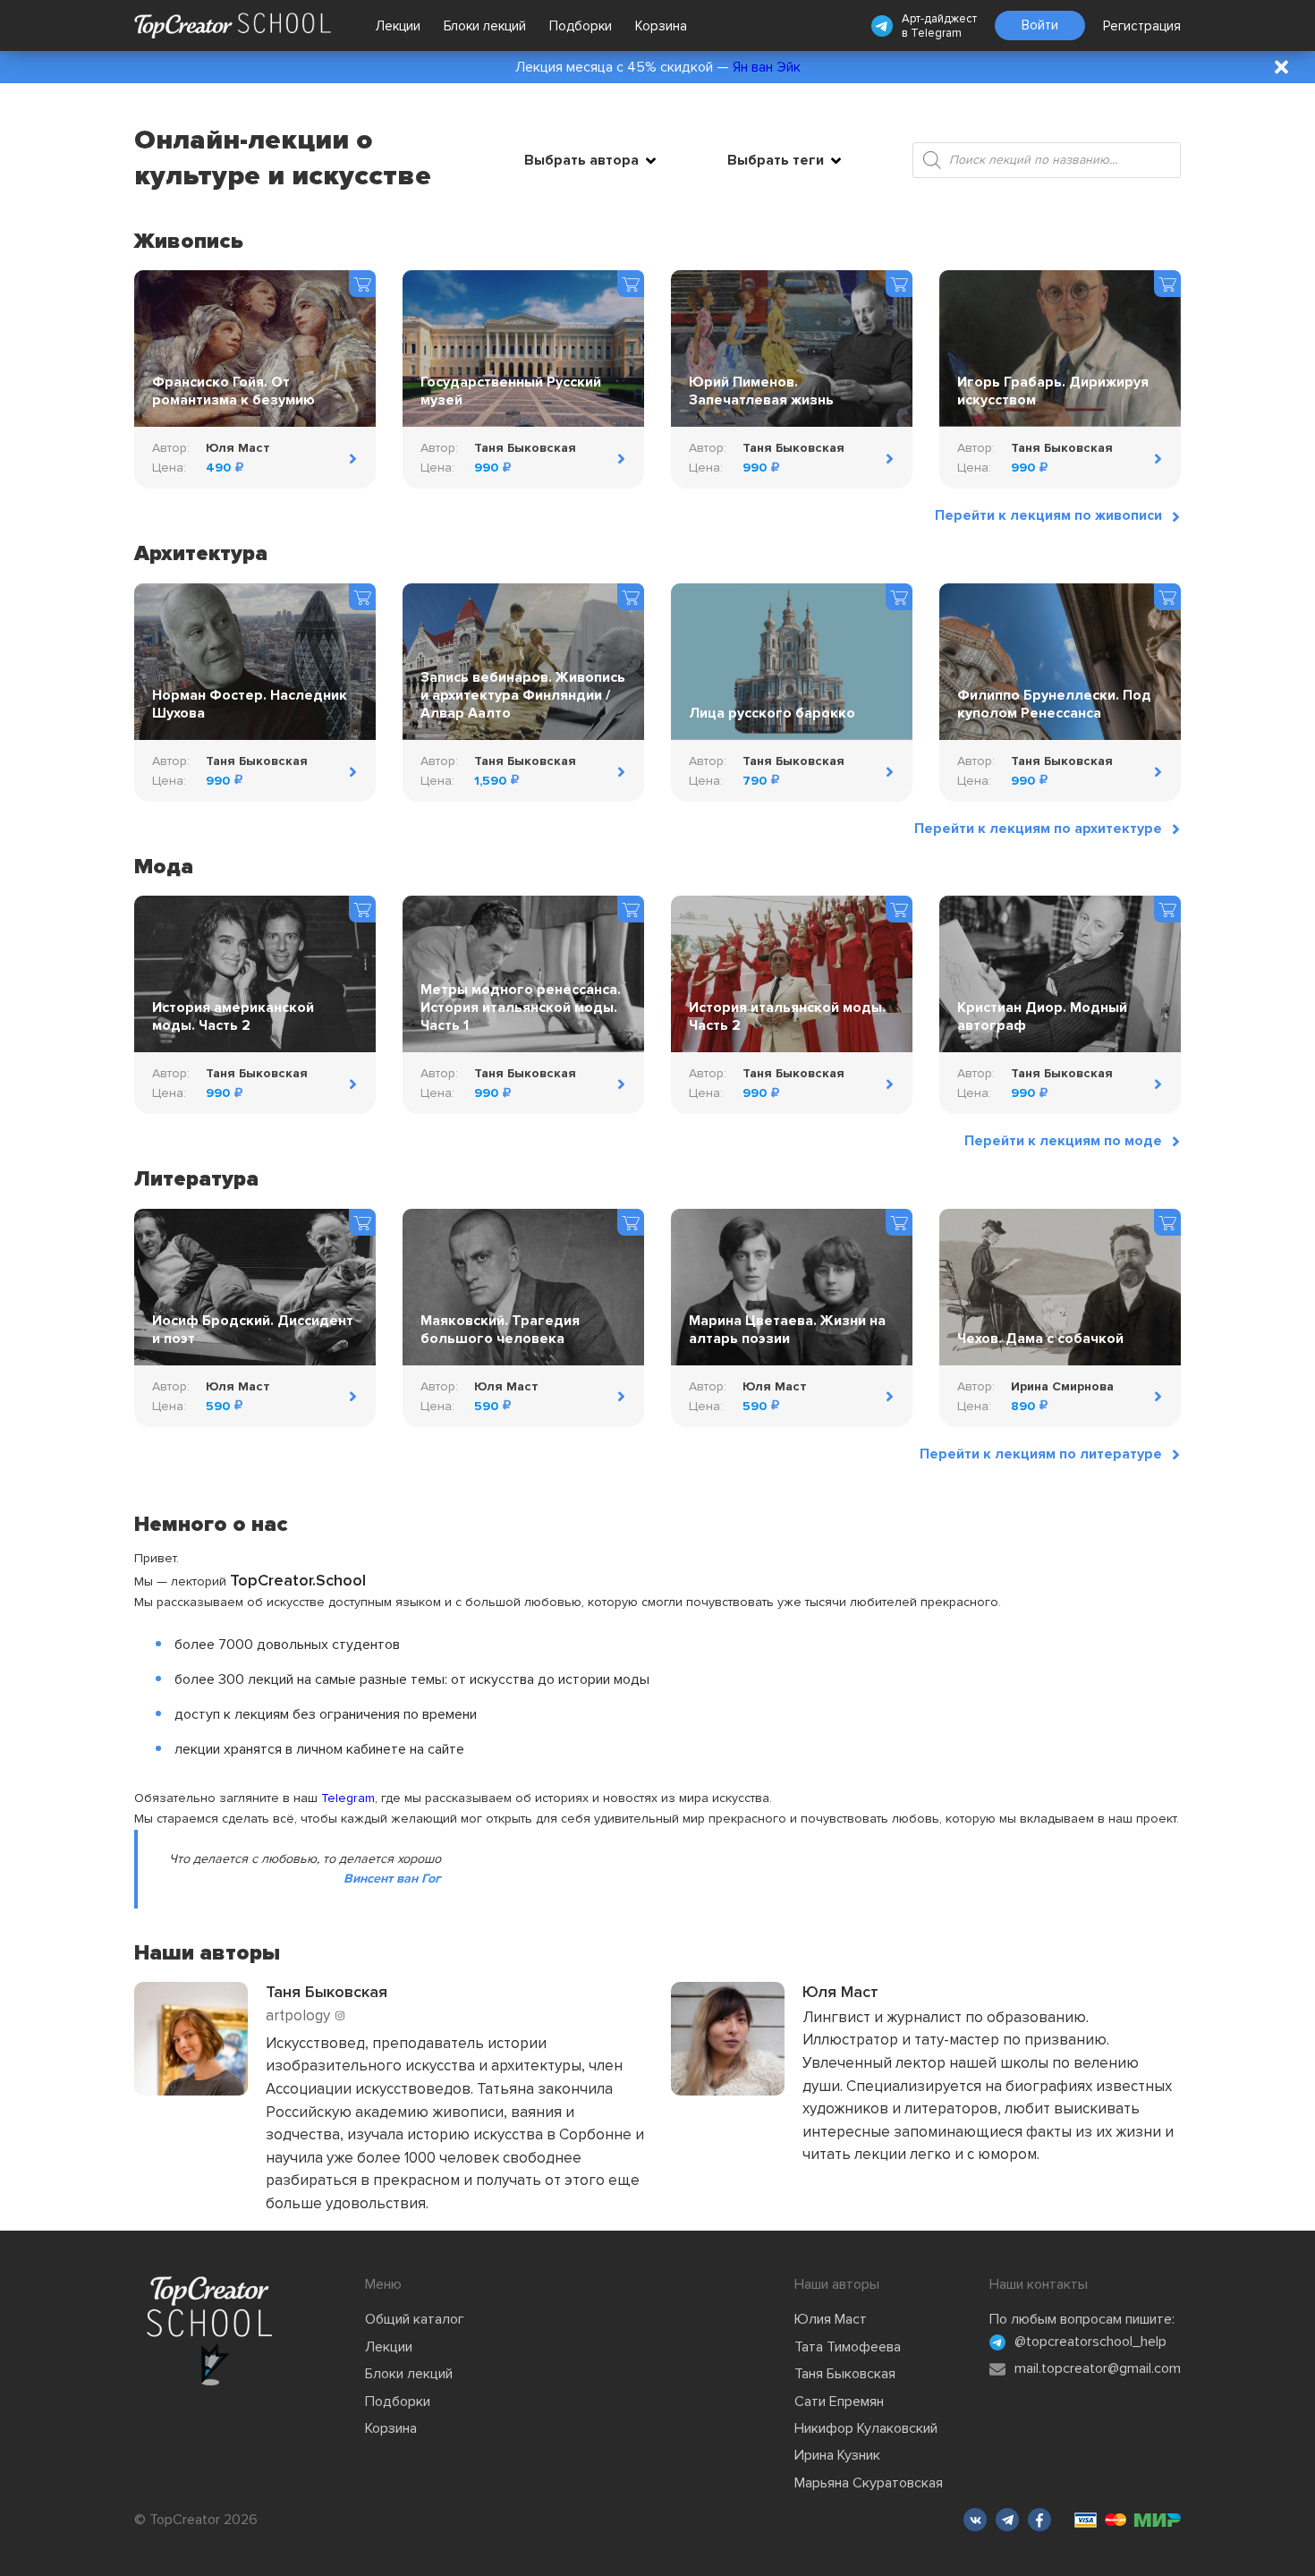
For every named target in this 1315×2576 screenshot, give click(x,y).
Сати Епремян (839, 2402)
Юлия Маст (831, 2319)
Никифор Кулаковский (866, 2428)
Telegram (936, 33)
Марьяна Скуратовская (869, 2483)
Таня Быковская (845, 2374)
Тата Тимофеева (848, 2347)
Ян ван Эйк (767, 67)
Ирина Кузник (837, 2455)
